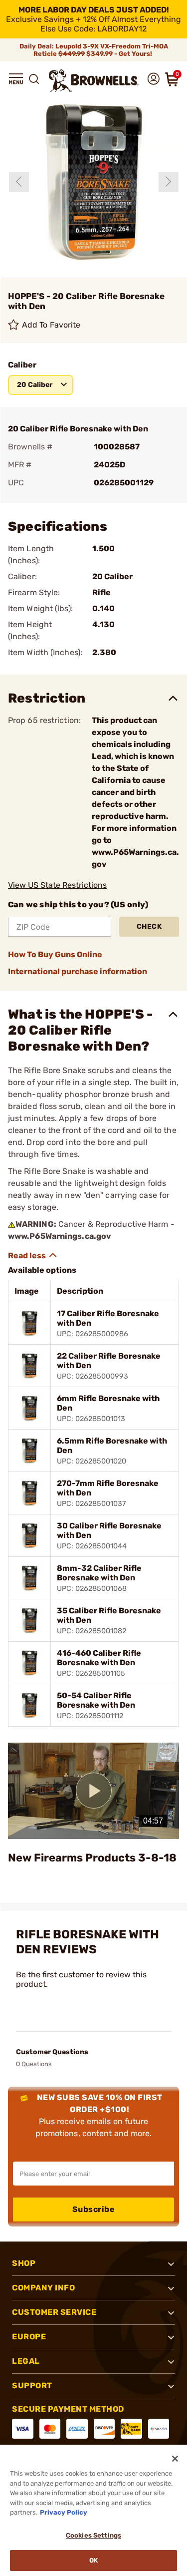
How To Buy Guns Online (55, 954)
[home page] (94, 81)
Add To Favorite (51, 325)
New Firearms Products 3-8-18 (92, 1858)
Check (149, 926)
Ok (93, 2560)
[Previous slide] (19, 182)
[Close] (175, 2459)
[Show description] (33, 1255)
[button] (16, 79)
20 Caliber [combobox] (35, 385)
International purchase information (78, 971)
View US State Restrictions (57, 885)
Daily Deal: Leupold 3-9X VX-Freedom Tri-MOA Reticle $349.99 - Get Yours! (94, 50)
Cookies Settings (93, 2535)
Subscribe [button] (94, 2209)
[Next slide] (169, 182)
